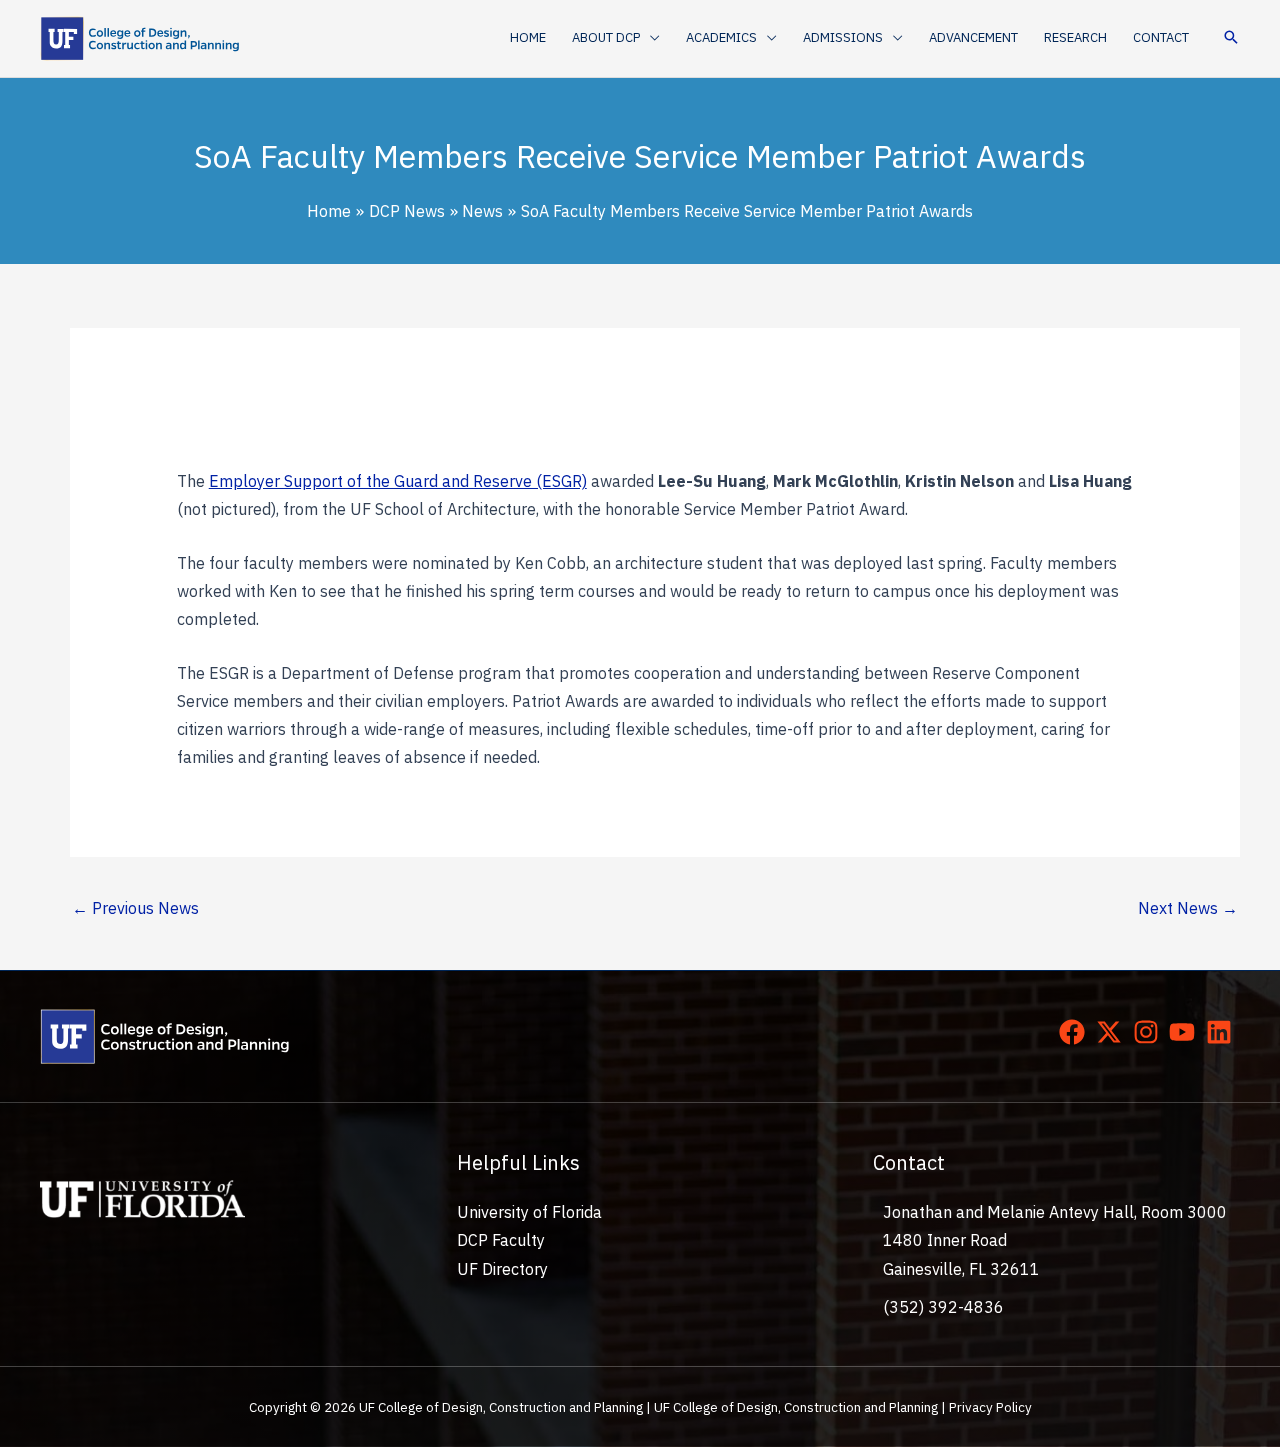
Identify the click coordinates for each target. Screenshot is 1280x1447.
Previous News (135, 908)
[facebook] (1076, 1032)
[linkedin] (1223, 1032)
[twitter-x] (1113, 1032)
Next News (1188, 908)
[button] (650, 38)
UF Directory (502, 1269)
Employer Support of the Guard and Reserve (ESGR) (398, 481)
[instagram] (1150, 1032)
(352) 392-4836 (943, 1307)
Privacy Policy (990, 1407)
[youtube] (1186, 1032)
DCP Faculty (501, 1240)
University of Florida (529, 1212)
